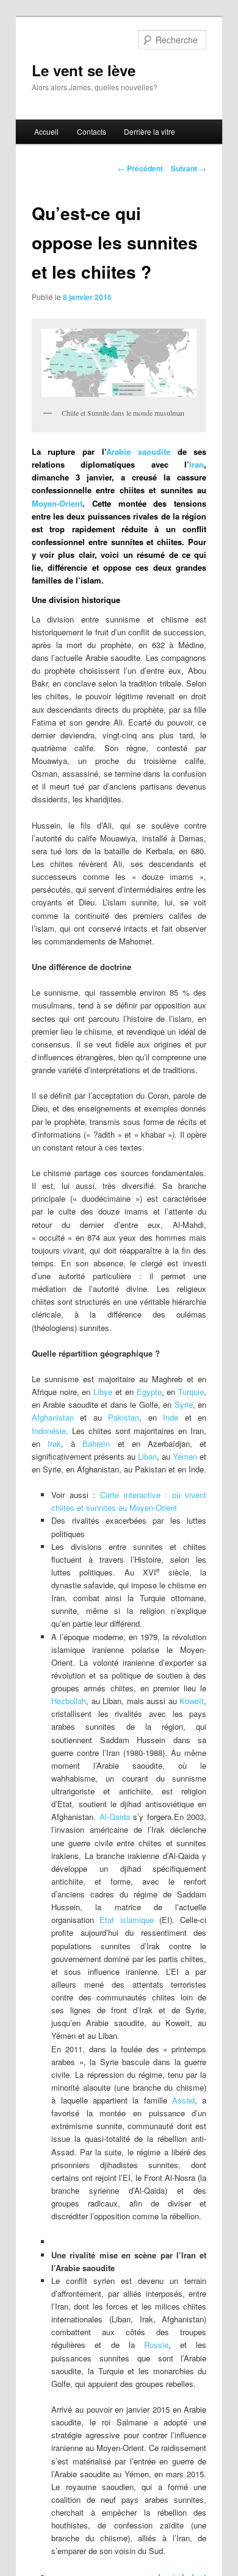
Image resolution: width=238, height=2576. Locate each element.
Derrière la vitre (150, 131)
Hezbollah (69, 1701)
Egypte (149, 1392)
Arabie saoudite (138, 451)
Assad (183, 2100)
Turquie (191, 1392)
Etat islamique (126, 1920)
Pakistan (124, 1417)
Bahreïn (96, 1443)
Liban (147, 1456)
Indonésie (49, 1431)
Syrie (184, 1404)
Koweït (192, 1701)
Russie (156, 2345)
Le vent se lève (84, 70)
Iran (197, 464)
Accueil (46, 131)
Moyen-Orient (57, 503)
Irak (51, 1443)
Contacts (92, 131)
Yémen (185, 1456)
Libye (103, 1392)
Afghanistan (53, 1417)
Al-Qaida (115, 1817)
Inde (171, 1417)
